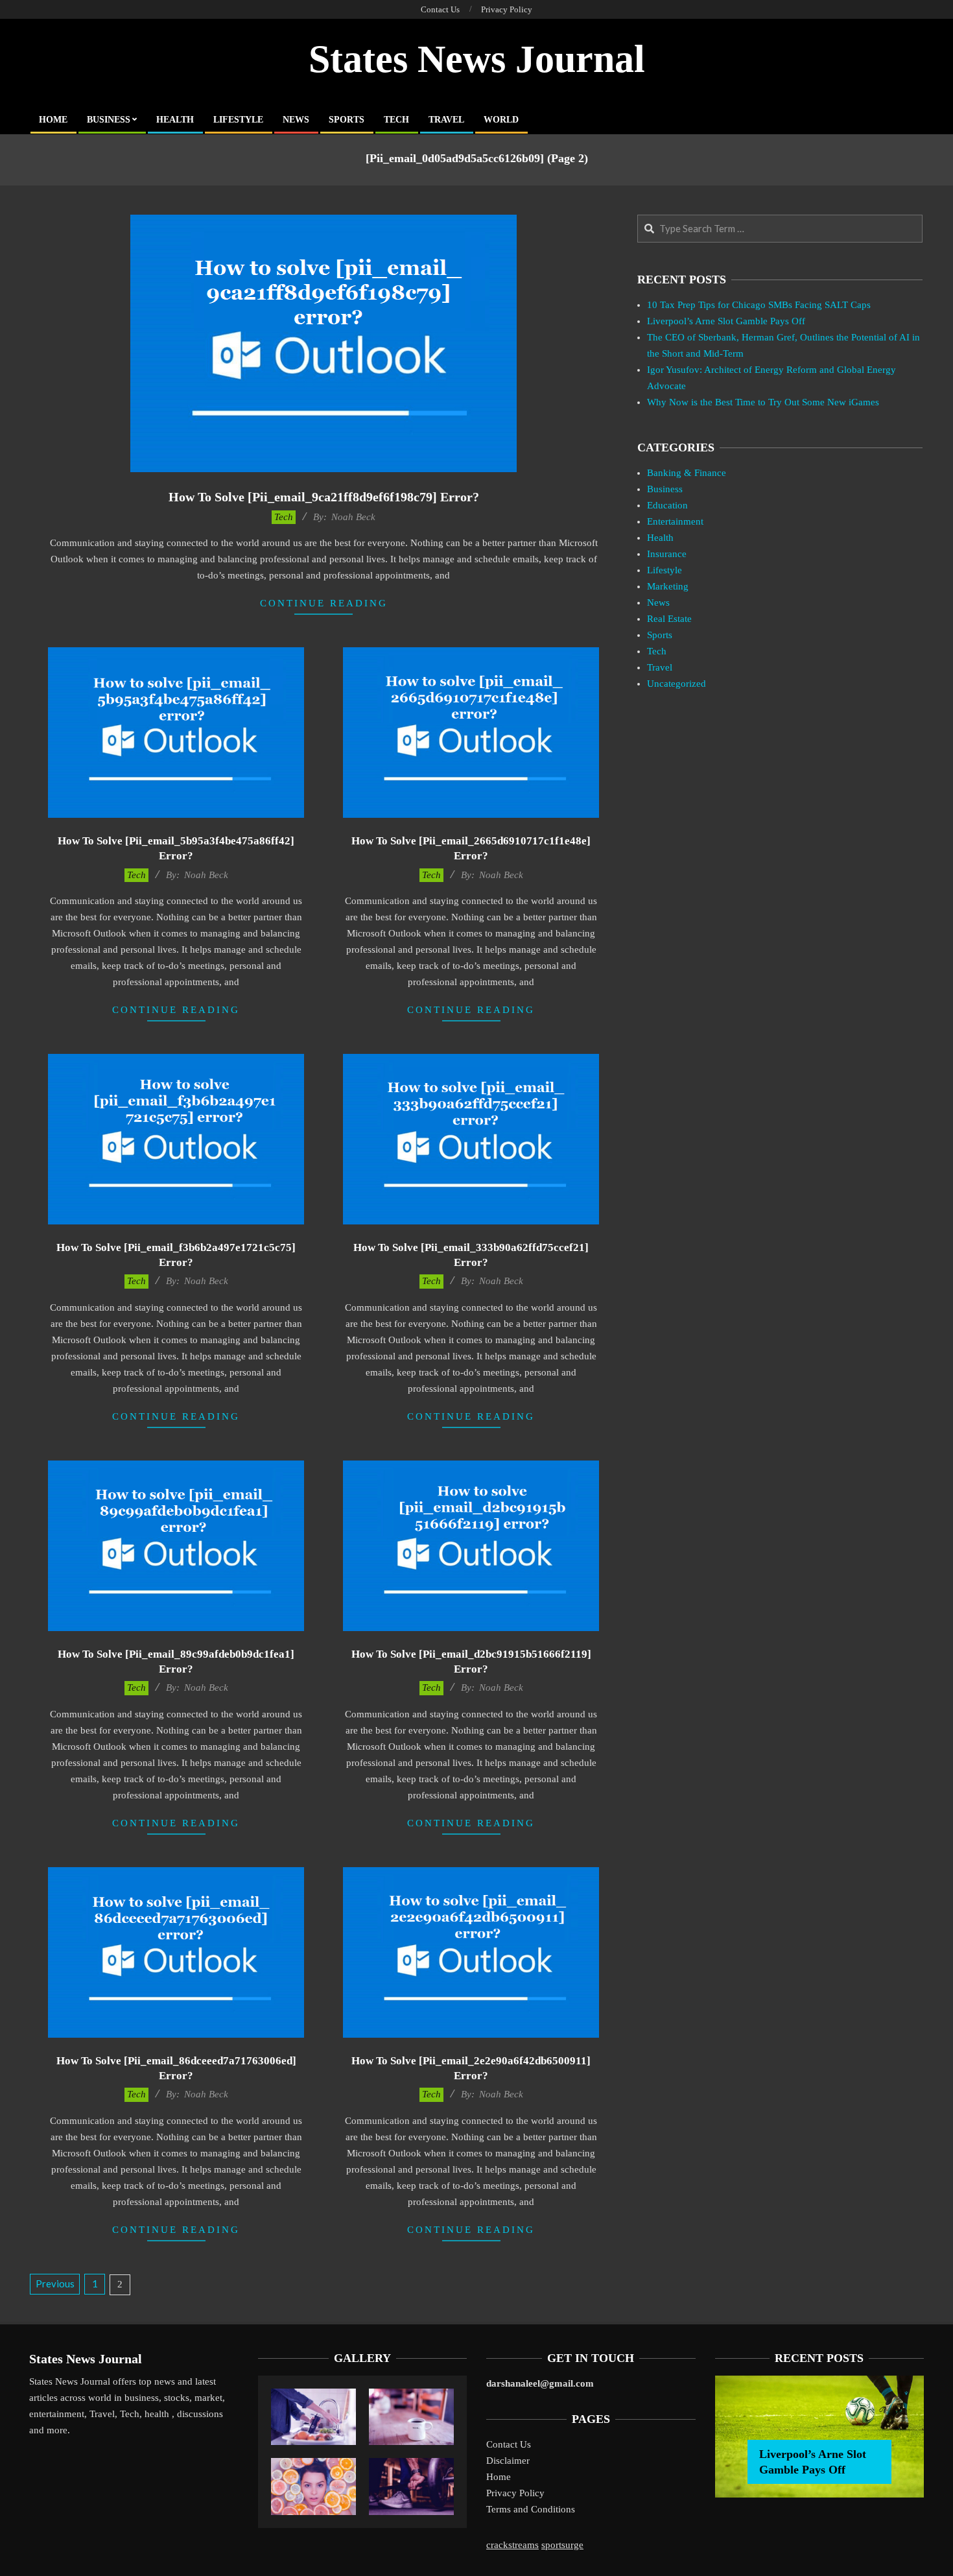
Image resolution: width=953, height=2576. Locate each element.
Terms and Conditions (531, 2509)
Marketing (668, 586)
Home (499, 2477)
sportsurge (562, 2545)
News (658, 602)
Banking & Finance (687, 473)
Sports (660, 635)
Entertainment (675, 521)
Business (665, 489)
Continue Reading (324, 603)
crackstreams (512, 2545)
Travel (660, 667)
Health (660, 538)
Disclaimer (508, 2461)
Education (667, 505)
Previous (55, 2284)
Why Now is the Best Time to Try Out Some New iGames (763, 402)
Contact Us (509, 2444)
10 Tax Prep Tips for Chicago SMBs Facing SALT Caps (759, 305)
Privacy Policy (515, 2493)
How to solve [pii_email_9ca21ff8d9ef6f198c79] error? (324, 497)
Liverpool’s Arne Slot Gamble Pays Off (726, 321)
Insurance (667, 554)
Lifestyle (665, 570)
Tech (284, 517)
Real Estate (669, 619)
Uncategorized (677, 684)
